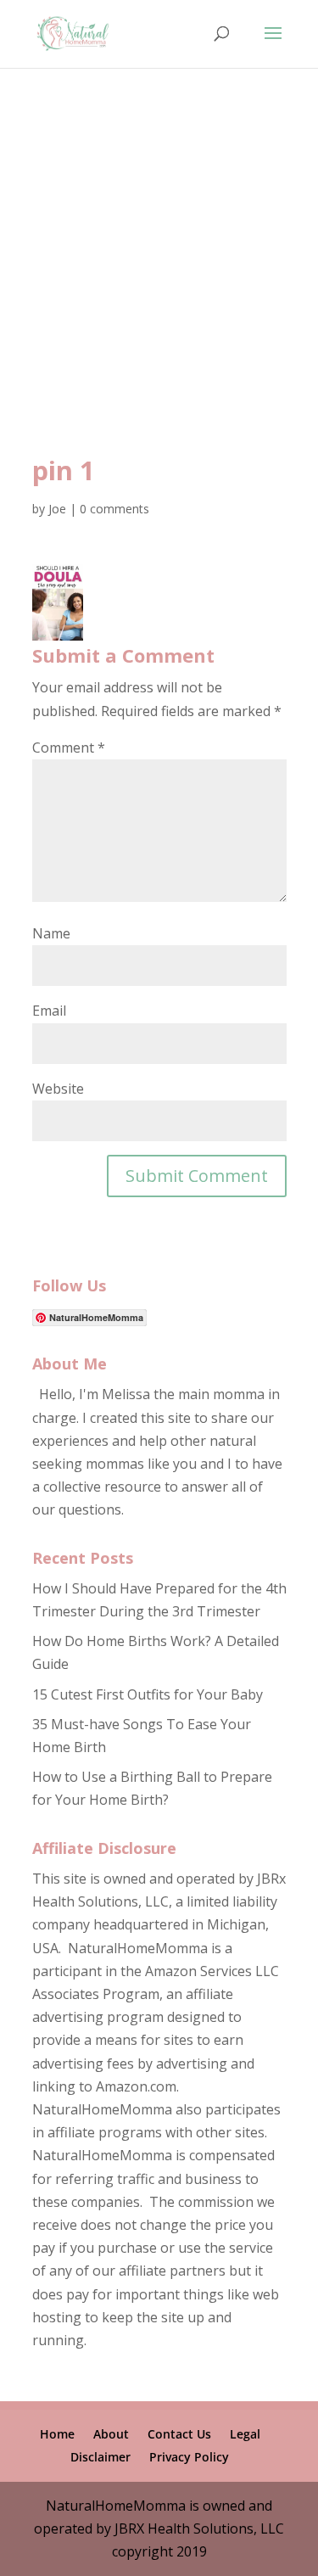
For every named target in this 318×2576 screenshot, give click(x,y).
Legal (245, 2434)
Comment (69, 748)
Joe (57, 509)
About (111, 2434)
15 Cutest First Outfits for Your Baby (148, 1694)
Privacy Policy (189, 2457)
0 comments (114, 509)
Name (51, 933)
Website (58, 1089)
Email (49, 1011)
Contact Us (179, 2434)
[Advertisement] (159, 285)
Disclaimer (100, 2457)
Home (57, 2434)
